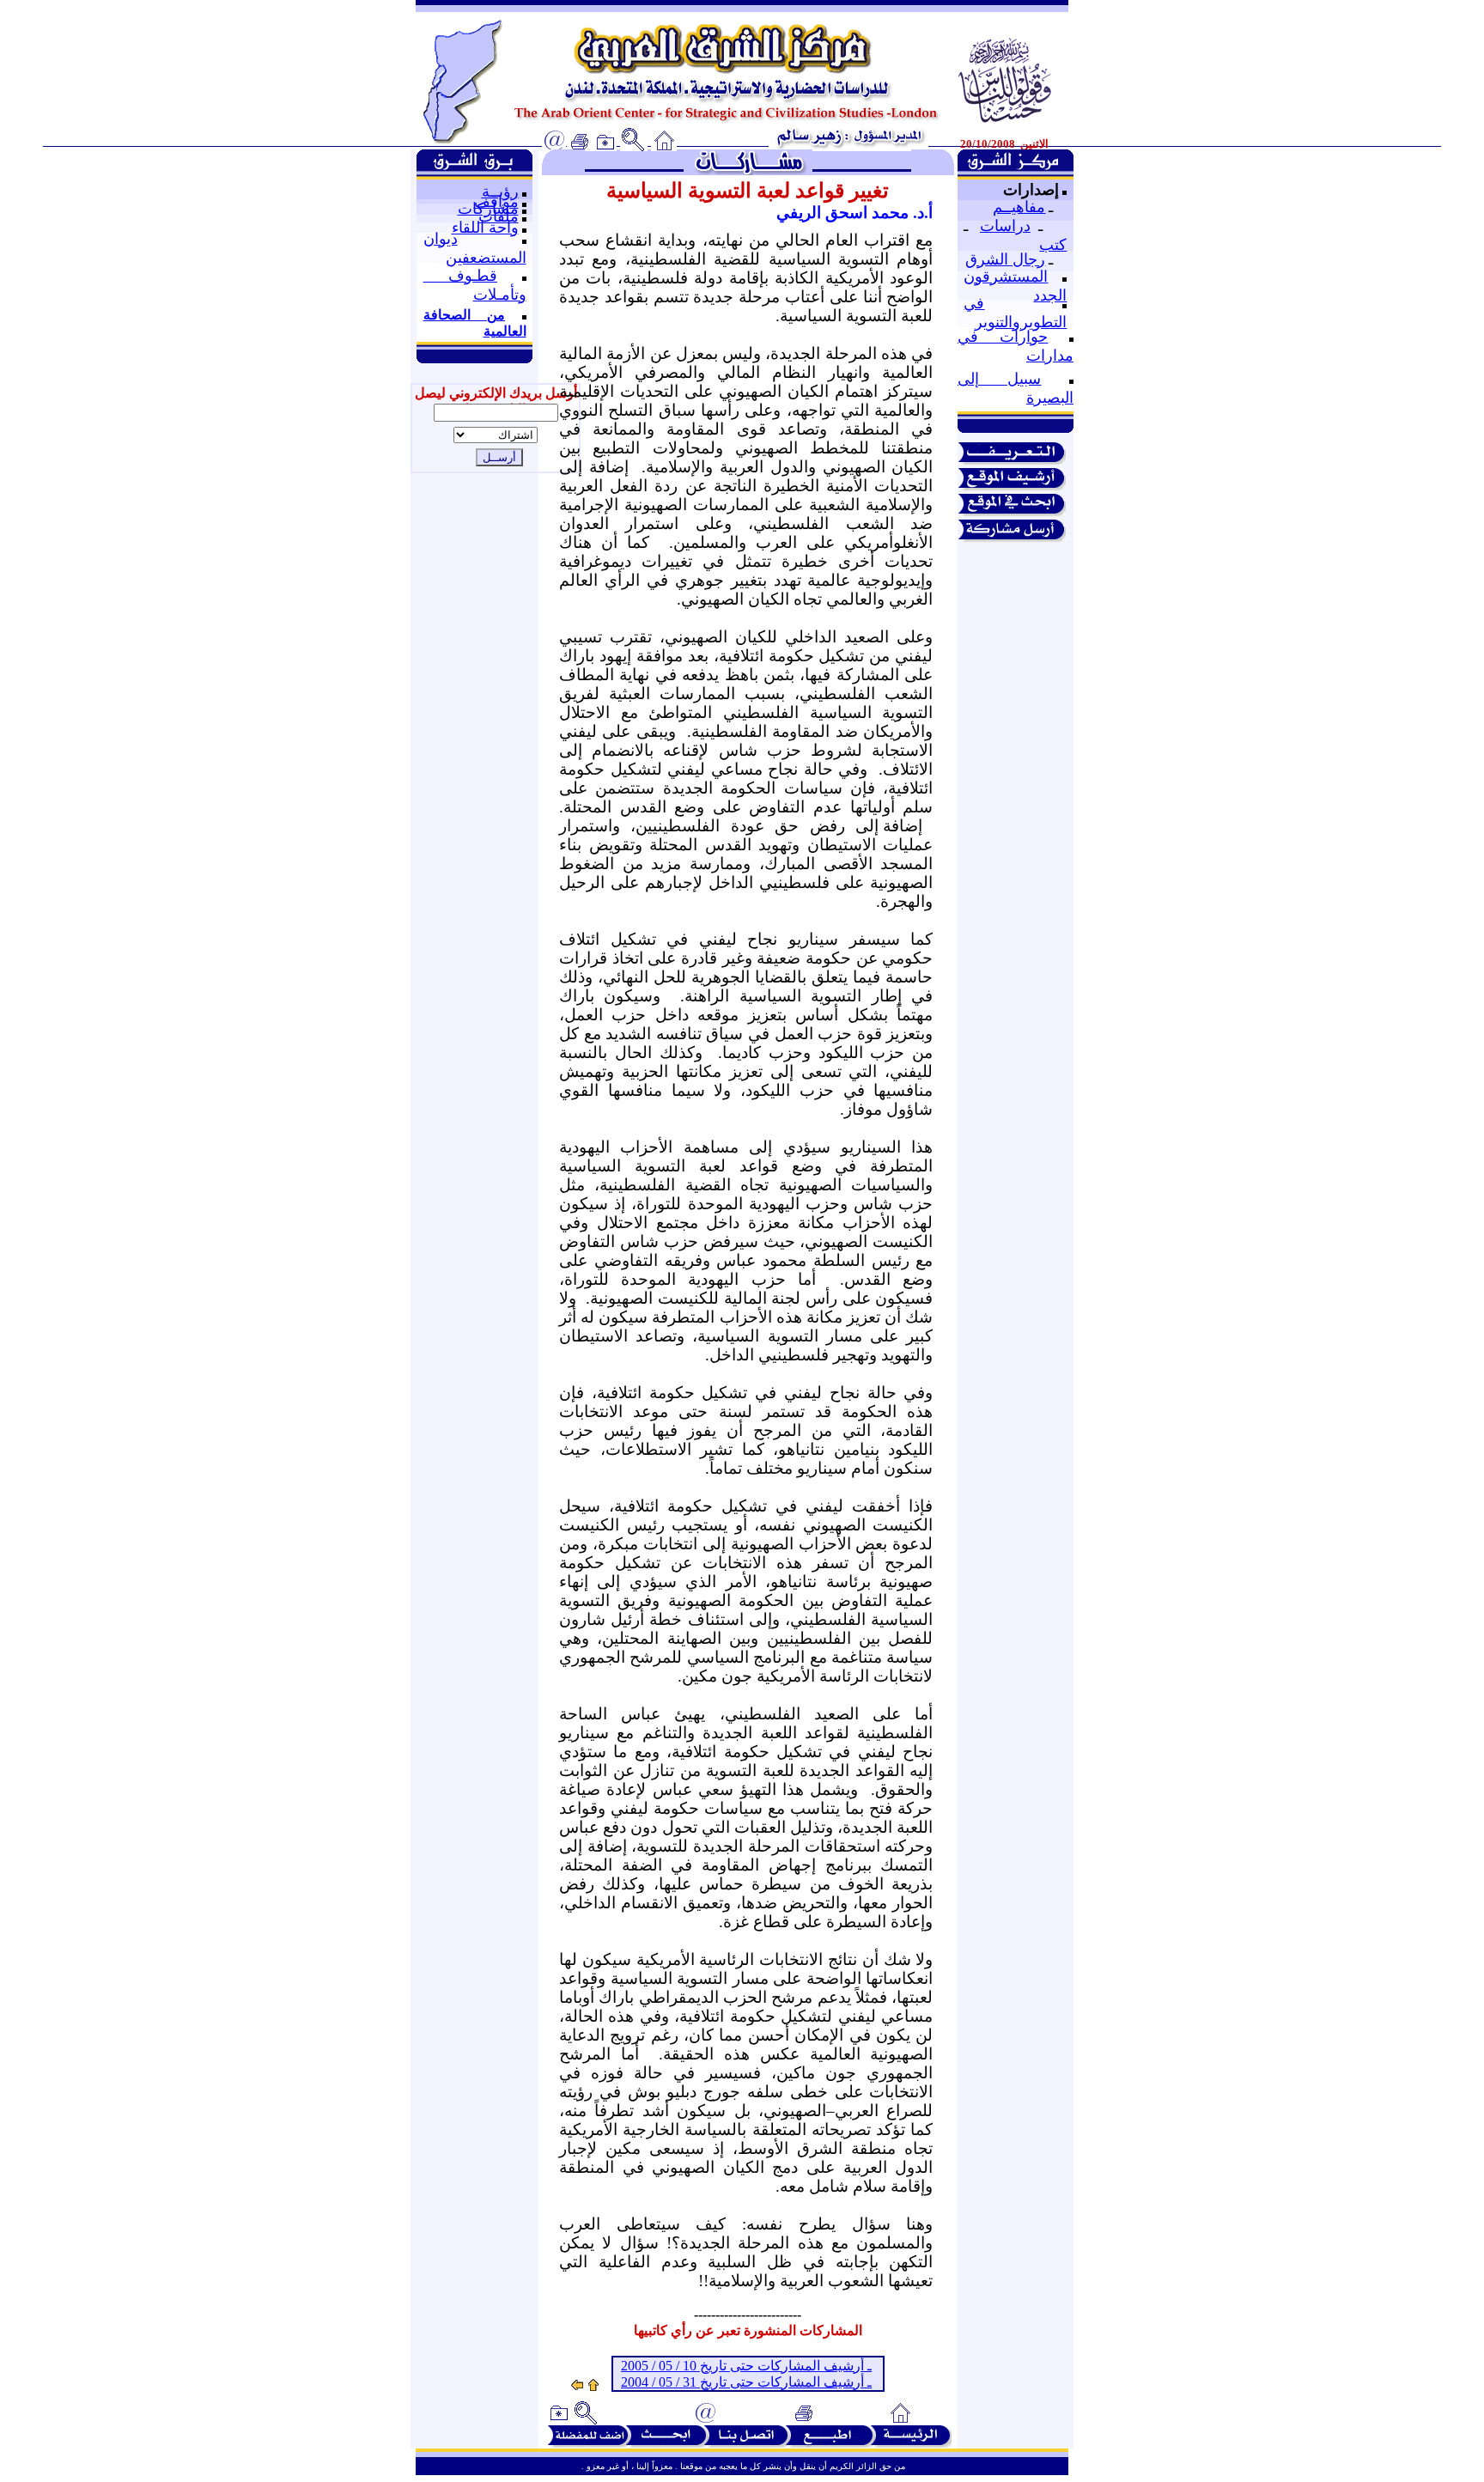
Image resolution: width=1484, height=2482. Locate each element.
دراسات (1005, 226)
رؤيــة (500, 192)
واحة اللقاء (485, 228)
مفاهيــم (1019, 207)
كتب (1053, 245)
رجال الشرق (1005, 259)
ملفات (499, 216)
